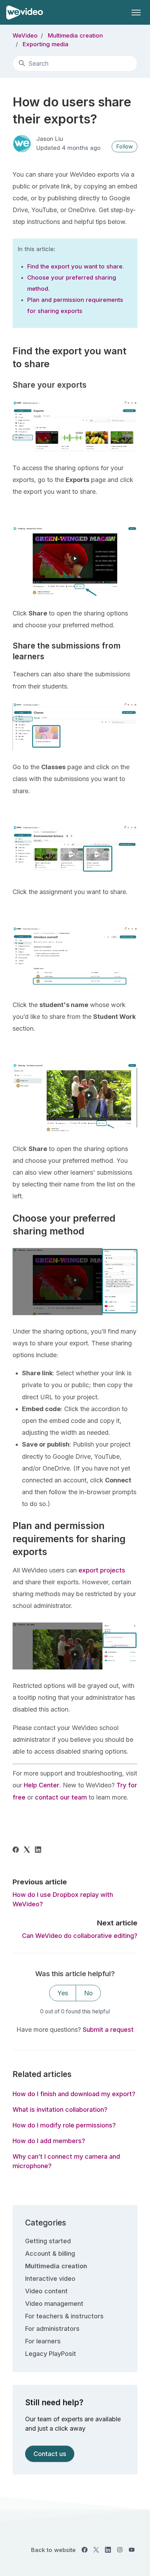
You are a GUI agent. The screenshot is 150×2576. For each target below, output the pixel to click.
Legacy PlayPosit (51, 2354)
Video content (46, 2291)
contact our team (61, 1797)
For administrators (52, 2329)
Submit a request (108, 2030)
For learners (43, 2341)
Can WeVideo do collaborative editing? (80, 1936)
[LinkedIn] (38, 1850)
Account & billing (50, 2253)
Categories (46, 2223)
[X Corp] (27, 1850)
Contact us (50, 2454)
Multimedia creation (75, 35)
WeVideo (25, 35)
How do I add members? (49, 2141)
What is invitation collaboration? (60, 2110)
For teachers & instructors (64, 2316)
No (88, 1993)
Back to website (53, 2550)
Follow (125, 147)
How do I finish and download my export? (74, 2094)
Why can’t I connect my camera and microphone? (66, 2161)
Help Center (42, 1785)
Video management (54, 2304)
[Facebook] (16, 1850)
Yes (63, 1993)
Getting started (48, 2241)
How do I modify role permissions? (64, 2125)
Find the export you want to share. (76, 266)
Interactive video (50, 2279)
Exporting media (46, 44)
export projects (102, 1570)
